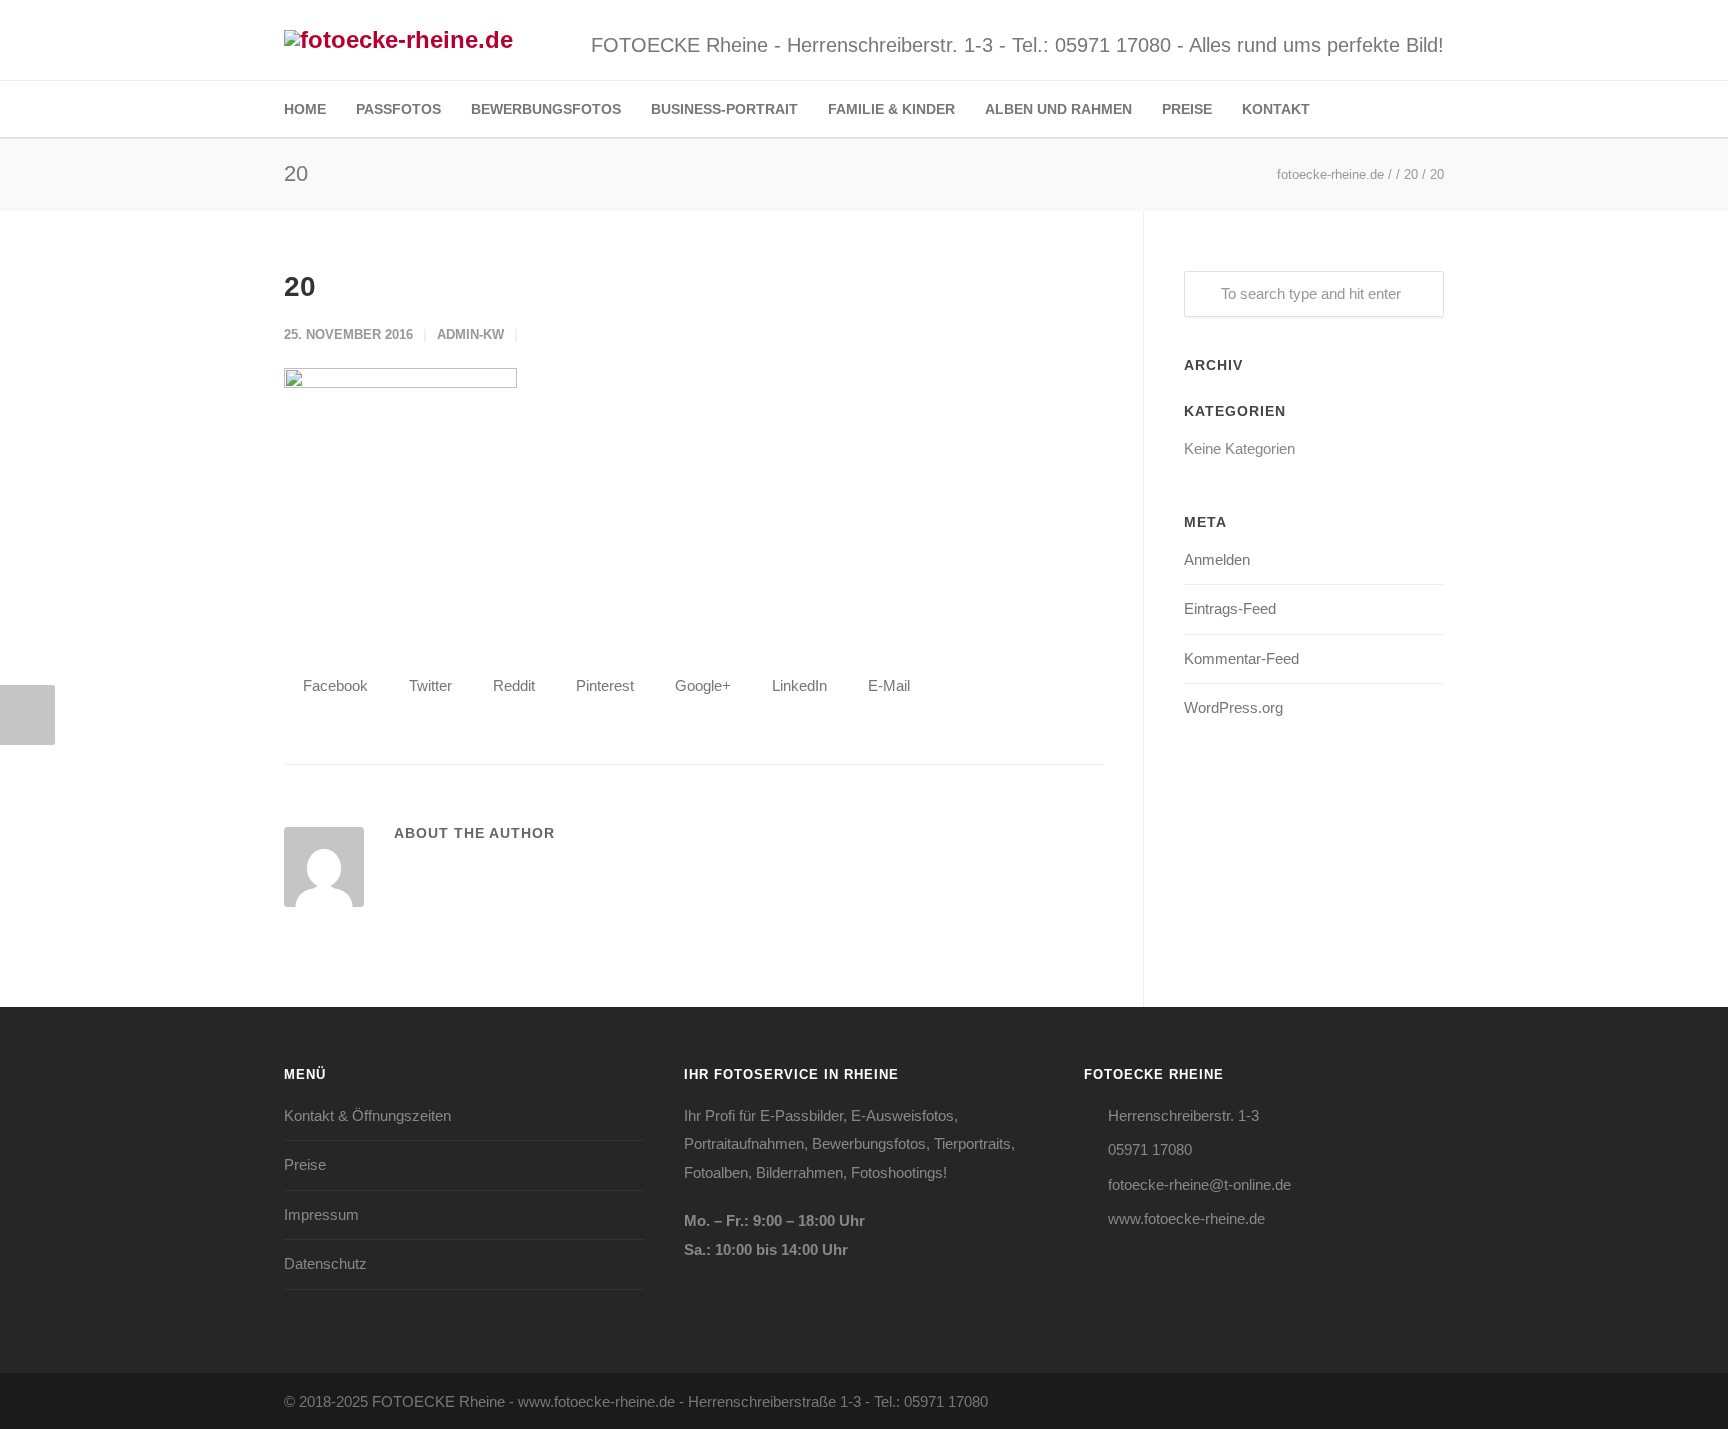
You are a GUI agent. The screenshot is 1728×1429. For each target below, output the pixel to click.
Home (305, 109)
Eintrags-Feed (1230, 608)
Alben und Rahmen (1058, 109)
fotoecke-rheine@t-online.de (1199, 1184)
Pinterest (603, 685)
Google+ (701, 685)
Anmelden (1217, 559)
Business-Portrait (724, 109)
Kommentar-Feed (1241, 658)
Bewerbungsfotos (546, 109)
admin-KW (470, 334)
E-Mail (887, 685)
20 (300, 286)
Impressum (321, 1214)
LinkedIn (797, 685)
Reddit (512, 685)
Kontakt (1276, 109)
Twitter (428, 685)
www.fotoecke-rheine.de (1186, 1218)
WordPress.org (1233, 707)
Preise (1187, 109)
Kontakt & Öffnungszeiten (367, 1115)
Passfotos (398, 109)
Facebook (333, 685)
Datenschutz (325, 1263)
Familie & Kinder (891, 109)
